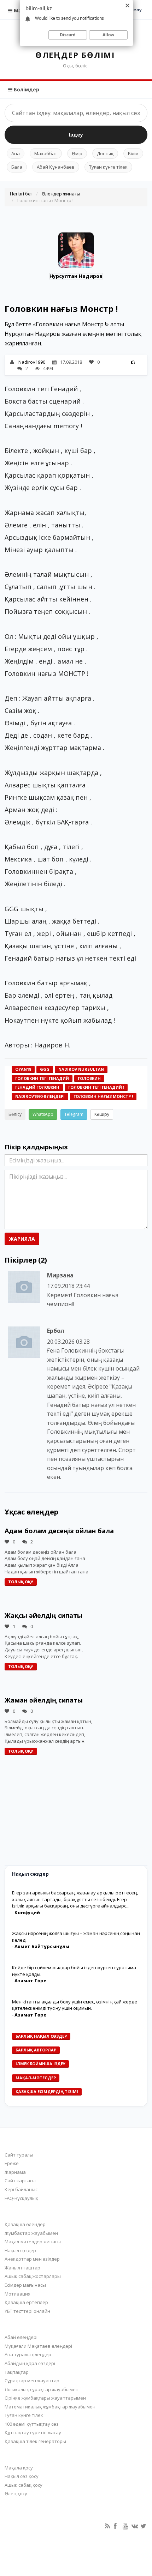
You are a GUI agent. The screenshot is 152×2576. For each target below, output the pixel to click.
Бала (17, 167)
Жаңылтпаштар (22, 2268)
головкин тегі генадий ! (96, 1087)
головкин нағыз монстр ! (103, 1096)
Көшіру (102, 1114)
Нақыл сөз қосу (22, 2476)
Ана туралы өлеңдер (28, 2354)
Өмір (77, 153)
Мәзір (21, 10)
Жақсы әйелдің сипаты (43, 1615)
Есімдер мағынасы (25, 2285)
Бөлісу (15, 1114)
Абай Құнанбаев (56, 167)
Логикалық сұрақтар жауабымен (42, 2389)
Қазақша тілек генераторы (35, 2441)
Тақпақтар (17, 2372)
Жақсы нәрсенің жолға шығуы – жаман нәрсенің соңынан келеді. (76, 1937)
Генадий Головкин (37, 1087)
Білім (133, 153)
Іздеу (76, 135)
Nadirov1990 (32, 362)
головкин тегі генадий (42, 1078)
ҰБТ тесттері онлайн (27, 2311)
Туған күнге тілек (108, 167)
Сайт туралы (19, 2155)
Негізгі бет (22, 194)
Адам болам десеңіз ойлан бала (59, 1531)
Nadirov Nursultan (81, 1069)
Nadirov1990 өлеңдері (40, 1096)
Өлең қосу (16, 2493)
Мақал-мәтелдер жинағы (33, 2242)
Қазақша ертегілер (26, 2302)
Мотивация (17, 2294)
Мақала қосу (19, 2468)
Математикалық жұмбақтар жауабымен (50, 2407)
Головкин (89, 1078)
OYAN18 (23, 1069)
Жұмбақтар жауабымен (31, 2233)
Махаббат (46, 153)
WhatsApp (43, 1114)
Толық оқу (21, 1582)
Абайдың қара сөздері (30, 2363)
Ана (16, 153)
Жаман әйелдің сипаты (44, 1700)
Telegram (74, 1114)
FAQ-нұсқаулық (21, 2198)
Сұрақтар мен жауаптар (32, 2381)
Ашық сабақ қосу (24, 2485)
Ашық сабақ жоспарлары (33, 2276)
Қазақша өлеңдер (25, 2224)
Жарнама (15, 2172)
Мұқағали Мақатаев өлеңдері (38, 2346)
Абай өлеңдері (21, 2337)
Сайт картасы (20, 2181)
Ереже (12, 2163)
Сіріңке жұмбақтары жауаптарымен (45, 2398)
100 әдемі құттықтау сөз (32, 2424)
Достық (105, 153)
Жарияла (22, 1239)
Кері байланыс (21, 2189)
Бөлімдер (26, 89)
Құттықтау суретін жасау (33, 2432)
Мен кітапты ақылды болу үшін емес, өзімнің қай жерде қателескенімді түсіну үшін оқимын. (75, 2005)
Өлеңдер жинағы (61, 194)
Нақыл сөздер (20, 2250)
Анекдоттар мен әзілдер (32, 2259)
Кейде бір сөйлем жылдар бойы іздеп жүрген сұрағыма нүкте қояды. (74, 1971)
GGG (45, 1069)
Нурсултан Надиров (76, 276)
